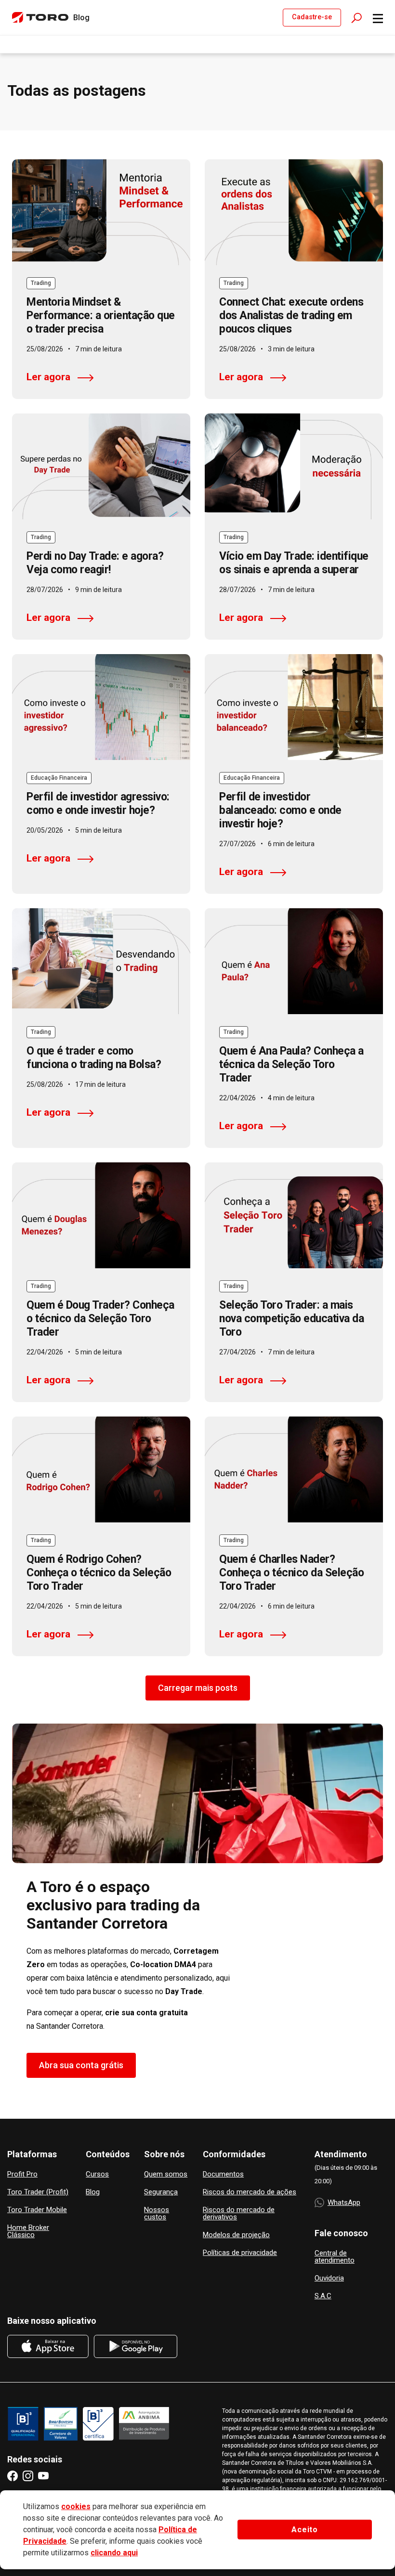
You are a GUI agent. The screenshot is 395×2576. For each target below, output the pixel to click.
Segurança (161, 2192)
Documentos (223, 2174)
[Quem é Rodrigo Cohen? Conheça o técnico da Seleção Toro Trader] (101, 1469)
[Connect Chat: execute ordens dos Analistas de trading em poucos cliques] (294, 212)
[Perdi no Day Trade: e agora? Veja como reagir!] (101, 466)
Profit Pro (22, 2174)
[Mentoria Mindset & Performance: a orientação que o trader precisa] (101, 212)
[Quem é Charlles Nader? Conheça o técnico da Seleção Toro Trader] (294, 1469)
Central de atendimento (335, 2257)
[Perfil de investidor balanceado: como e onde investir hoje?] (294, 707)
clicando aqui (114, 2553)
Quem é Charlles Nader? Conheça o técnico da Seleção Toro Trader (291, 1573)
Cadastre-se (312, 17)
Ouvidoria (329, 2278)
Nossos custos (157, 2214)
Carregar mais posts (198, 1688)
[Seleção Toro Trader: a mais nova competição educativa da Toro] (294, 1215)
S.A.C (323, 2296)
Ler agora (48, 377)
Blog (93, 2192)
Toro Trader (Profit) (38, 2192)
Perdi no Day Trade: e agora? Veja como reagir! (95, 563)
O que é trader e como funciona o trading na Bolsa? (94, 1058)
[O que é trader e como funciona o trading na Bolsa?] (101, 961)
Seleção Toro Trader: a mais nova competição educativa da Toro (291, 1319)
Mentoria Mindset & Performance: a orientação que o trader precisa (101, 316)
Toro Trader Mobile (37, 2210)
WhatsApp (344, 2202)
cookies (76, 2506)
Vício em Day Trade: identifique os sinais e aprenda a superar (294, 563)
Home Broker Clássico (28, 2231)
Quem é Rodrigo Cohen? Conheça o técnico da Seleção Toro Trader (99, 1573)
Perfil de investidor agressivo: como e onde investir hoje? (98, 804)
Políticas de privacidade (240, 2253)
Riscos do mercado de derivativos (239, 2214)
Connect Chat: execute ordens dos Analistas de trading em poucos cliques (291, 316)
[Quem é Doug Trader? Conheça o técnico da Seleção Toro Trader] (101, 1215)
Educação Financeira (59, 778)
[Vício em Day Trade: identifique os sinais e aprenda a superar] (294, 466)
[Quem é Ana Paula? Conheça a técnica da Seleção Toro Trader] (294, 961)
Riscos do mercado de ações (250, 2192)
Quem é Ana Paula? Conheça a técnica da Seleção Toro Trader (291, 1064)
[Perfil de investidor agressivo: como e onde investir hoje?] (101, 707)
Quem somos (166, 2174)
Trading (41, 283)
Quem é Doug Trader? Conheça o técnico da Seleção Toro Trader (100, 1319)
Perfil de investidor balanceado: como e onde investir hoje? (280, 810)
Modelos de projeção (236, 2235)
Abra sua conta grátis (81, 2065)
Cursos (97, 2174)
